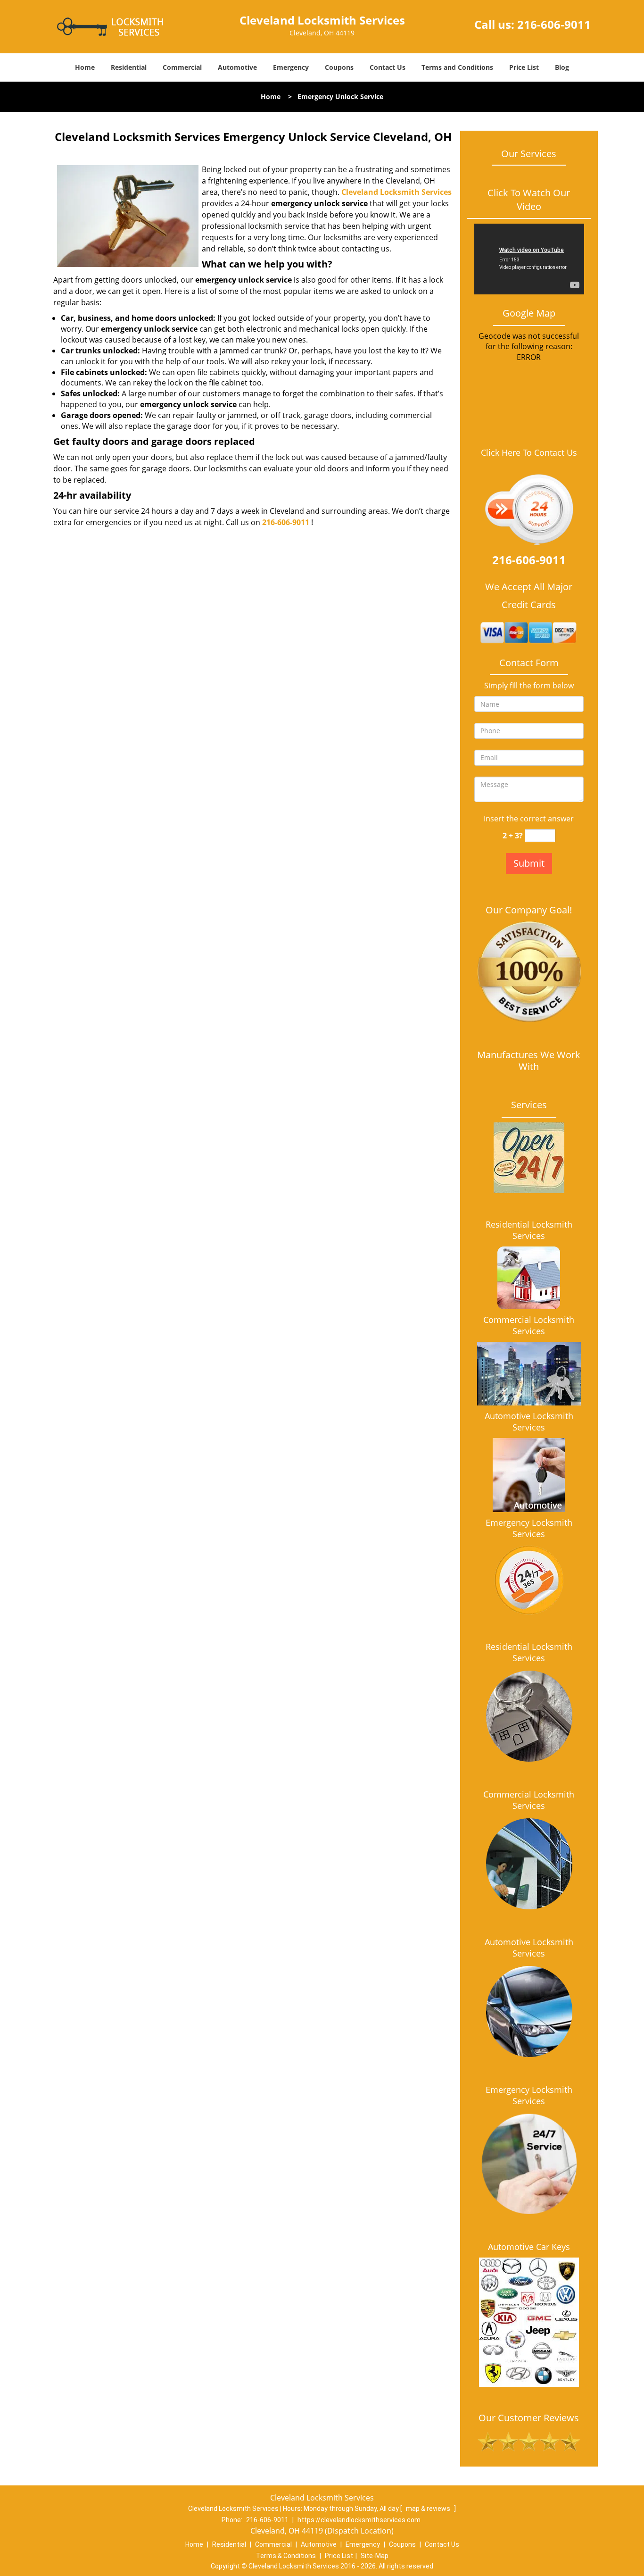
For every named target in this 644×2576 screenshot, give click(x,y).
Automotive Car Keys (529, 2247)
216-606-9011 (554, 24)
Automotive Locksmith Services (529, 1422)
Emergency (291, 67)
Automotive (237, 67)
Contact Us (388, 67)
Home (85, 67)
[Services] (529, 1158)
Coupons (339, 67)
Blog (562, 67)
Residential (129, 67)
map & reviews (429, 2509)
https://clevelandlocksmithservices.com (359, 2520)
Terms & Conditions (286, 2556)
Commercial (182, 67)
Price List (524, 67)
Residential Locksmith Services (529, 1230)
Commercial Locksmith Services (529, 1325)
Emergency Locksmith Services (529, 1528)
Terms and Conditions (457, 67)
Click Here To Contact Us (529, 453)
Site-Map (375, 2556)
